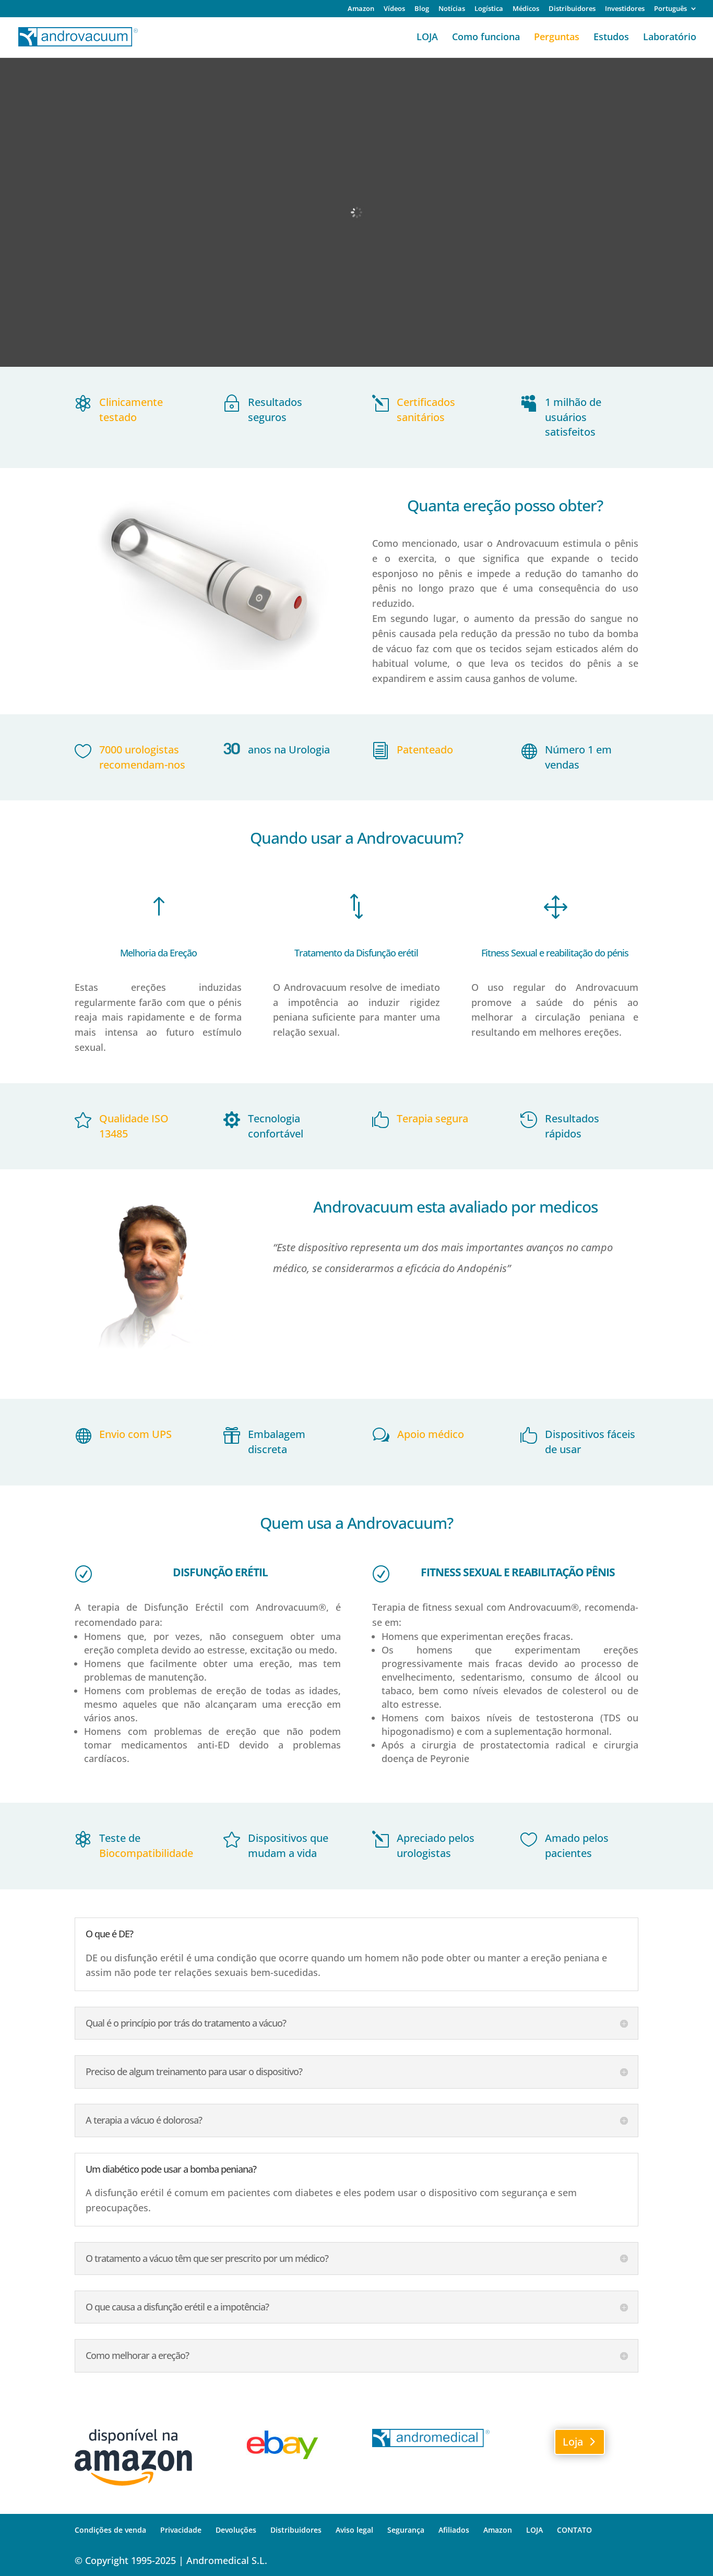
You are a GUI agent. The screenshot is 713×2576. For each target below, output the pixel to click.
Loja (573, 2442)
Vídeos (394, 9)
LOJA (427, 38)
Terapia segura (432, 1118)
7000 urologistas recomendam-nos (142, 757)
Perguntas (557, 38)
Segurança (406, 2530)
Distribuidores (572, 9)
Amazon (361, 9)
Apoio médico (431, 1434)
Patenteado (425, 750)
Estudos (611, 38)
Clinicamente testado (131, 410)
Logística (489, 9)
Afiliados (454, 2530)
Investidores (625, 9)
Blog (422, 9)
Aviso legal (354, 2530)
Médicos (526, 9)
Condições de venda (110, 2530)
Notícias (452, 9)
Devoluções (236, 2530)
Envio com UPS (135, 1434)
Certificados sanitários (426, 410)
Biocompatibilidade (146, 1853)
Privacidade (181, 2530)
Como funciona (486, 38)
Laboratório (670, 38)
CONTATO (574, 2530)
